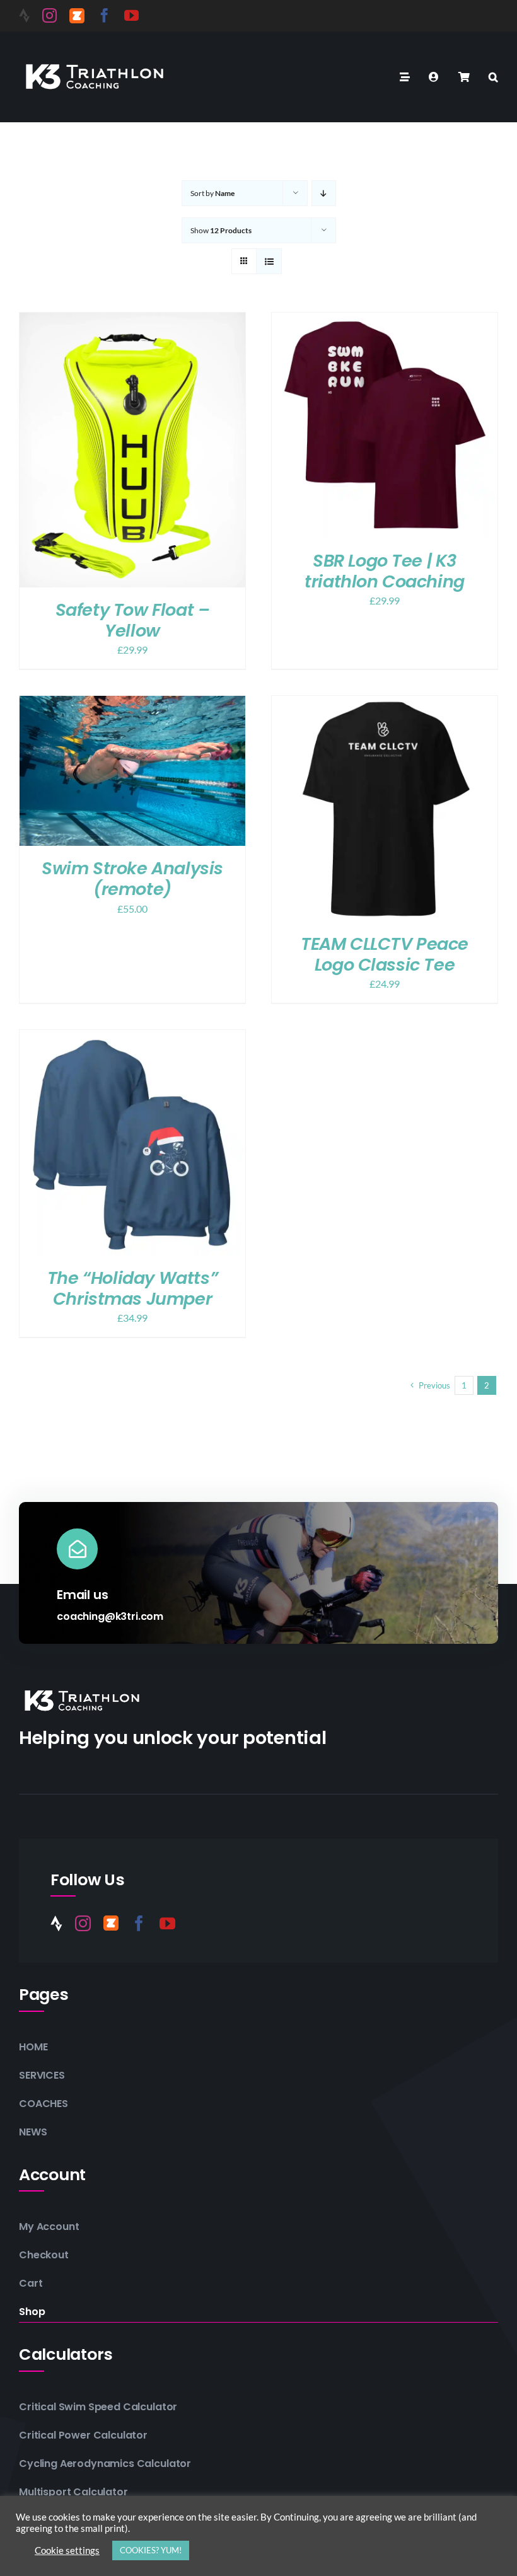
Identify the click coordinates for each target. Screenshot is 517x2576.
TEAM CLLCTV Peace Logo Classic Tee (385, 954)
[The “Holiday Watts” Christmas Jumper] (132, 1038)
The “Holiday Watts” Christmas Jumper (132, 1288)
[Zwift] (77, 16)
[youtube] (131, 15)
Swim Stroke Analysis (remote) (132, 879)
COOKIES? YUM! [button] (151, 2550)
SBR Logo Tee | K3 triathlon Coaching (385, 571)
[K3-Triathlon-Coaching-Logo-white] (95, 62)
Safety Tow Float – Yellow (133, 620)
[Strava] (24, 15)
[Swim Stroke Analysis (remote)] (132, 704)
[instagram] (49, 15)
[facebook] (104, 15)
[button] (493, 77)
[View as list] (269, 261)
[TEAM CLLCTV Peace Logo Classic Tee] (385, 704)
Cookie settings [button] (67, 2550)
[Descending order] (324, 193)
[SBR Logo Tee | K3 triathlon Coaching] (385, 321)
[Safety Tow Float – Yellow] (132, 321)
